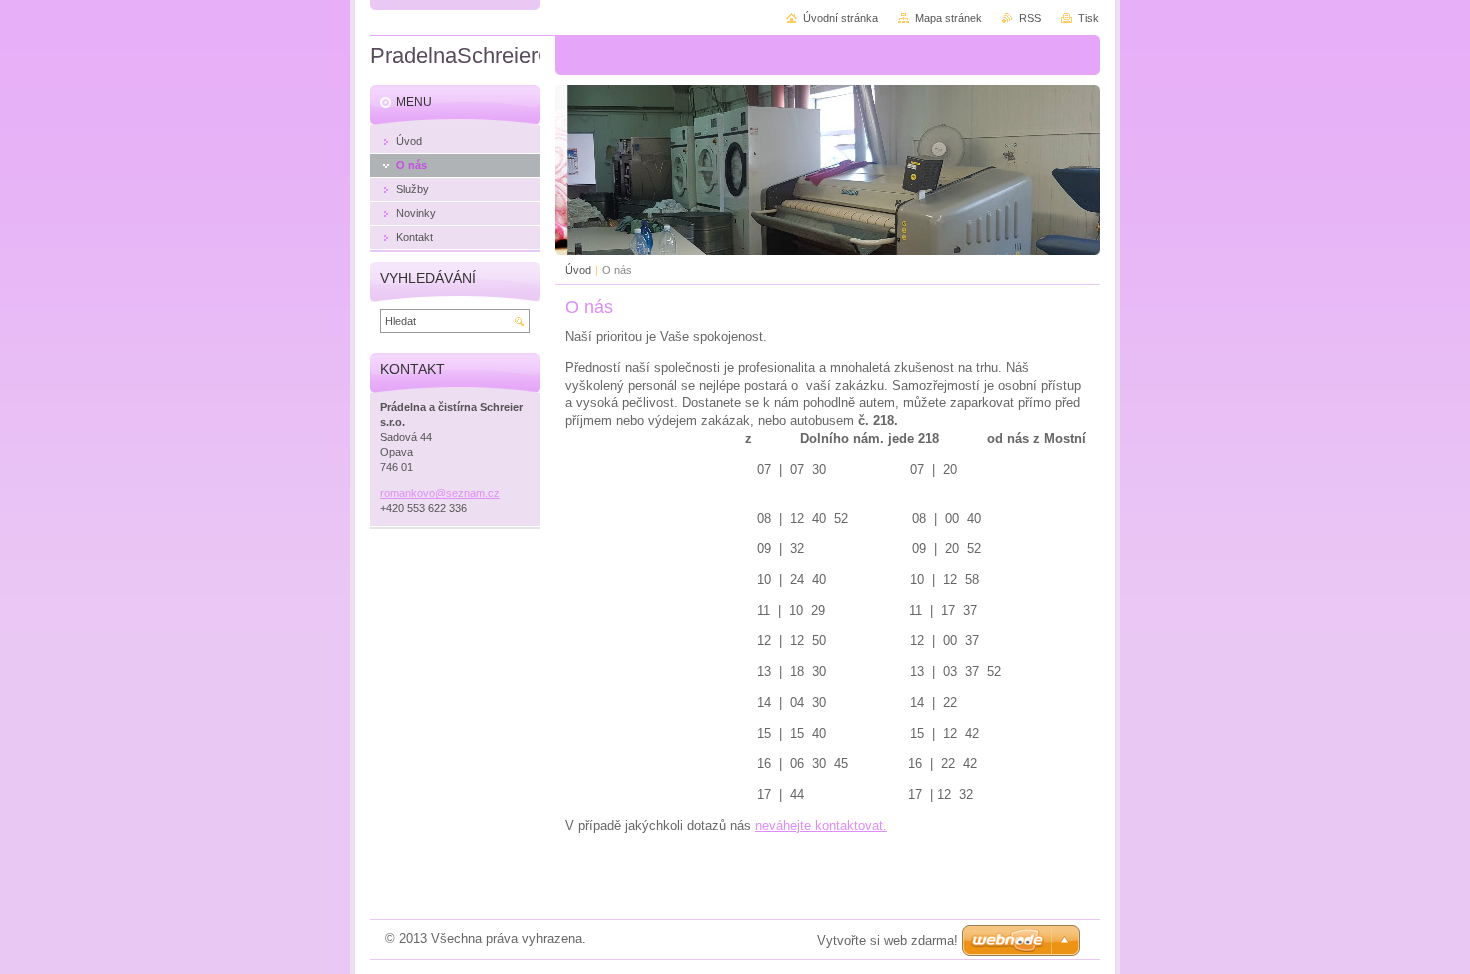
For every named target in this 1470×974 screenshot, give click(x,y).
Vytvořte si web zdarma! (887, 940)
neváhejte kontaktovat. (821, 825)
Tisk (1088, 18)
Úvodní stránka (840, 18)
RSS (1030, 18)
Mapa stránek (948, 18)
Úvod (578, 270)
